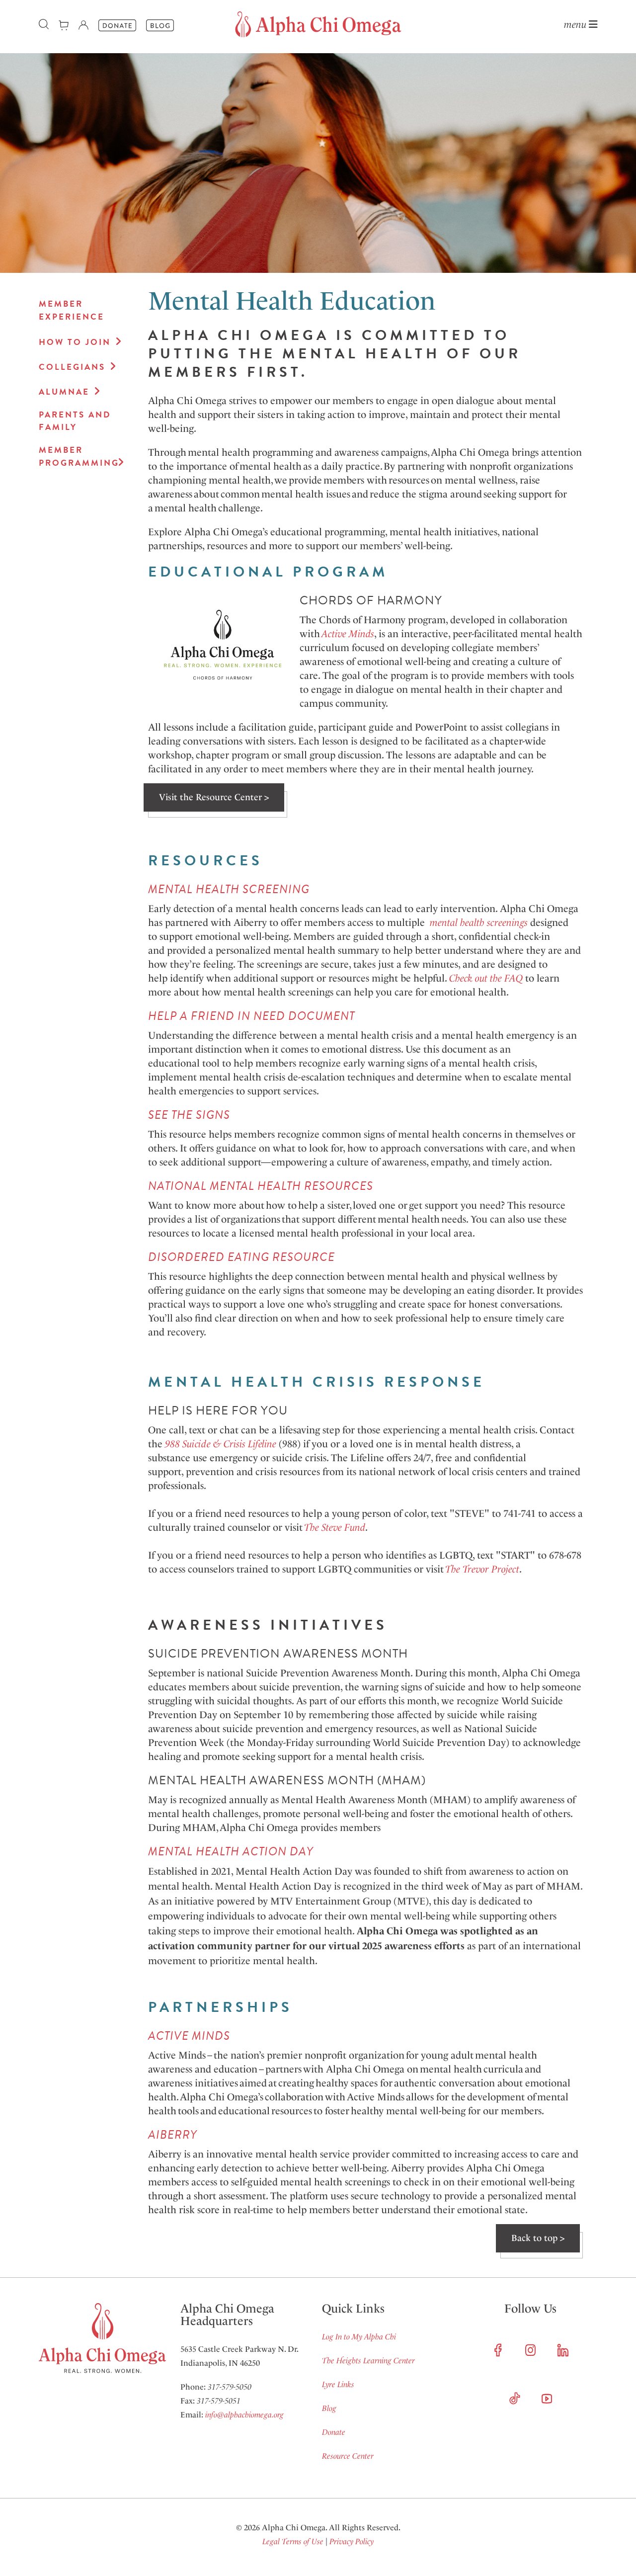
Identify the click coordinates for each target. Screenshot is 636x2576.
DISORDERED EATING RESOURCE (241, 1257)
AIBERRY (172, 2135)
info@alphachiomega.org (244, 2415)
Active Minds (348, 634)
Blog (329, 2408)
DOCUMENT (320, 1016)
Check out (468, 978)
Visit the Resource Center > (214, 797)
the (496, 978)
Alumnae (64, 392)
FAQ (514, 978)
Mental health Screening (229, 889)
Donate (334, 2432)
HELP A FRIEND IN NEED (217, 1016)
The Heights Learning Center (368, 2361)
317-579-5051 (219, 2401)
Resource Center (348, 2456)
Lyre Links (338, 2384)
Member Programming (76, 457)
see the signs (189, 1115)
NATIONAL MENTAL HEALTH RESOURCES (261, 1186)
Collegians (72, 367)
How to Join (75, 342)
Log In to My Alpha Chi (359, 2337)
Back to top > (538, 2238)
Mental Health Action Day (231, 1851)
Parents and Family (75, 421)
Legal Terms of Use (293, 2541)
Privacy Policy (352, 2541)
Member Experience (72, 310)
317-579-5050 (230, 2387)
